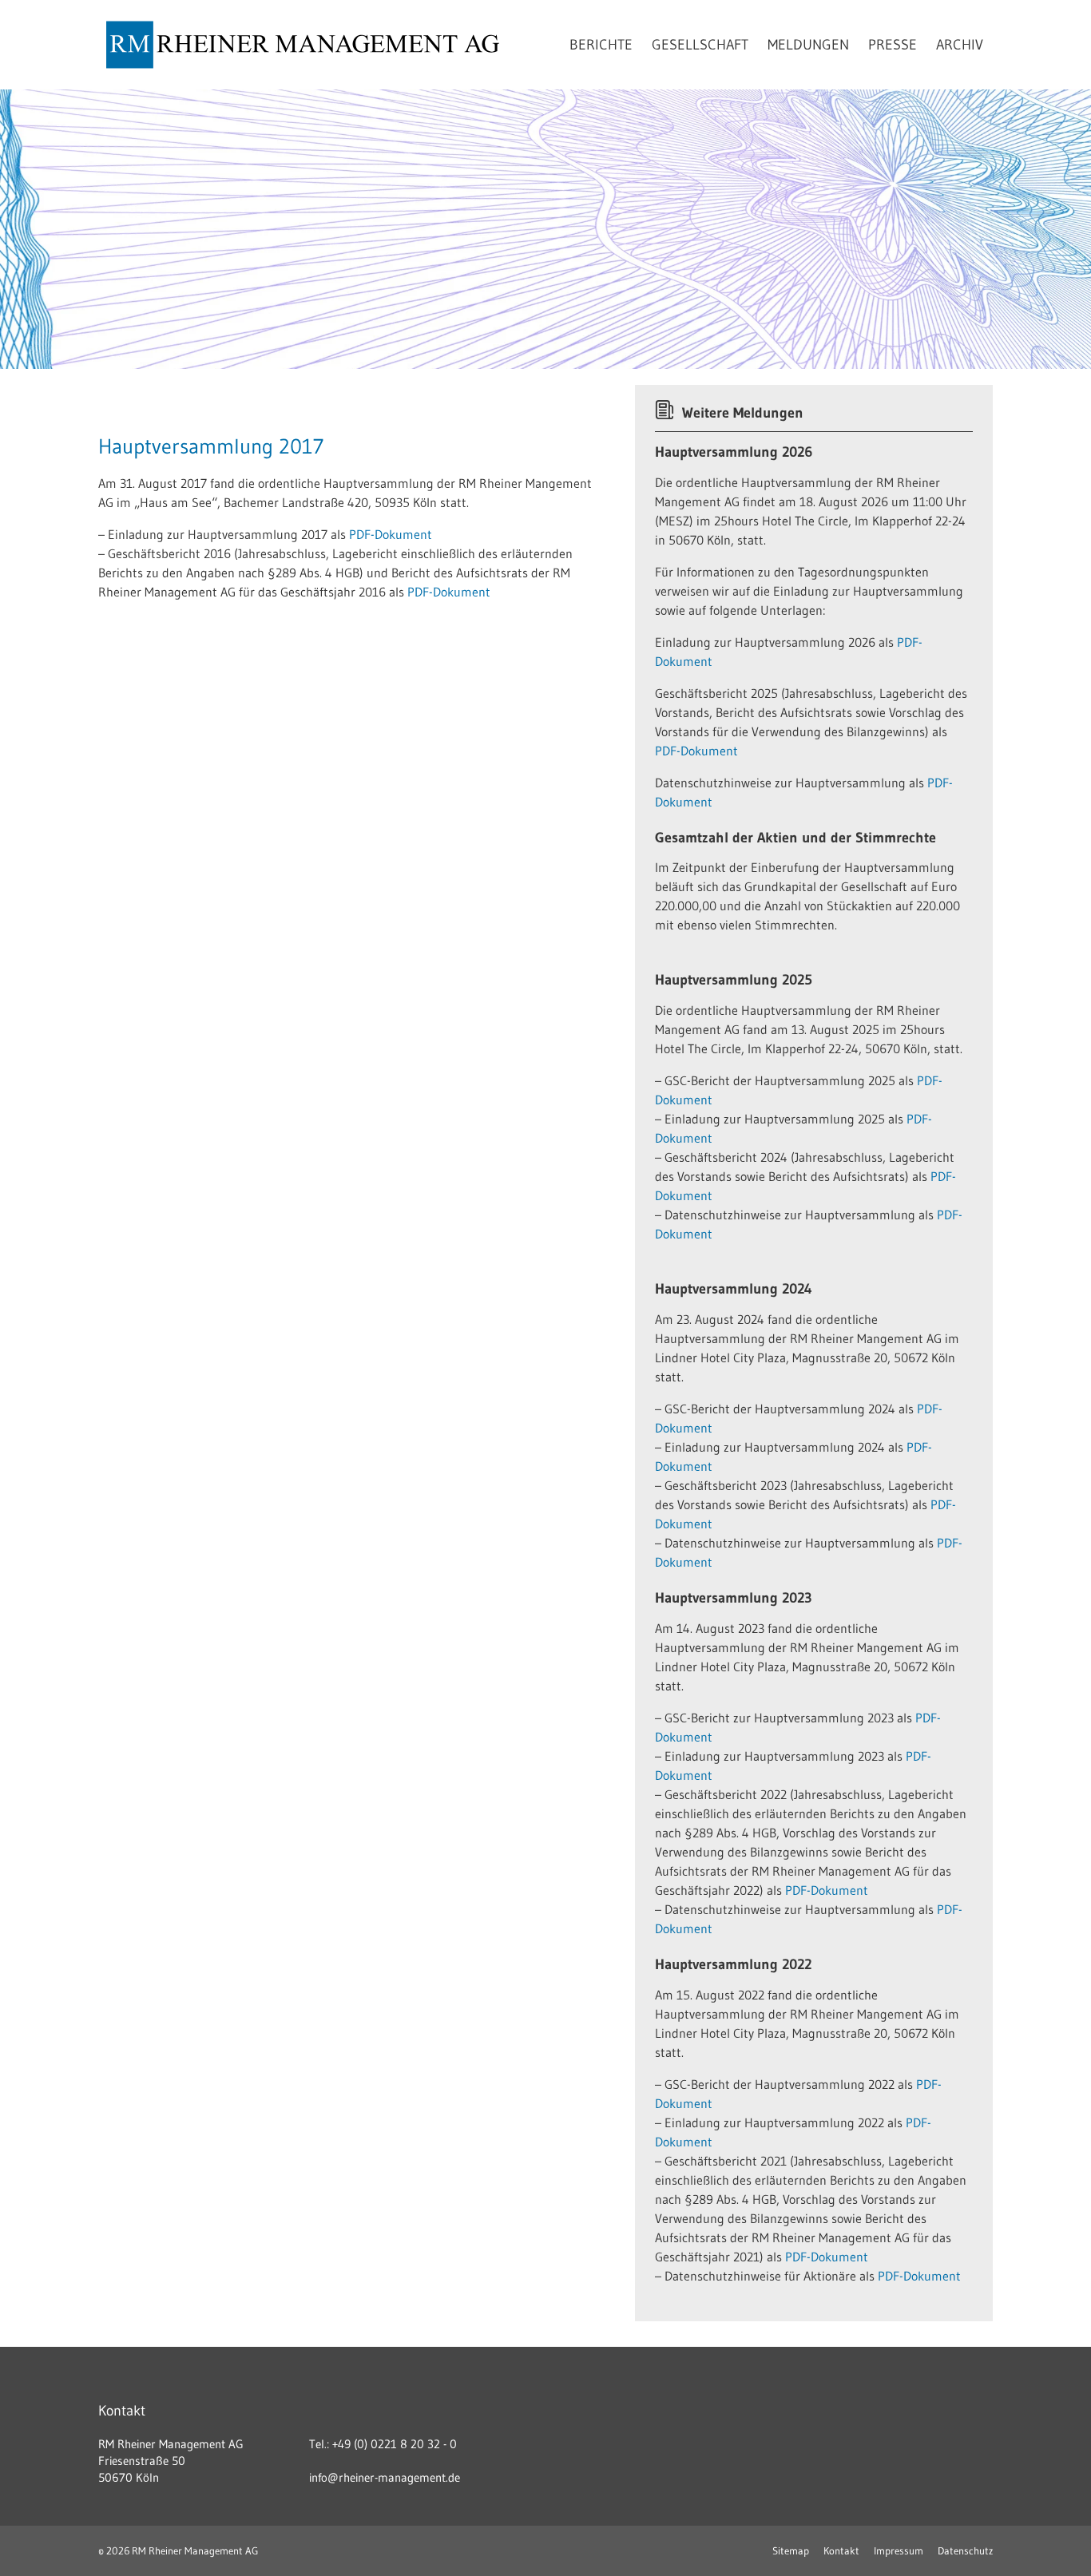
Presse (893, 45)
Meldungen (808, 45)
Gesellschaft (700, 45)
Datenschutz (965, 2550)
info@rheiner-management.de (385, 2477)
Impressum (899, 2550)
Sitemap (791, 2550)
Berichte (601, 45)
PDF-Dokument (391, 534)
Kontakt (841, 2550)
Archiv (960, 45)
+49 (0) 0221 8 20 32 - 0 (395, 2444)
